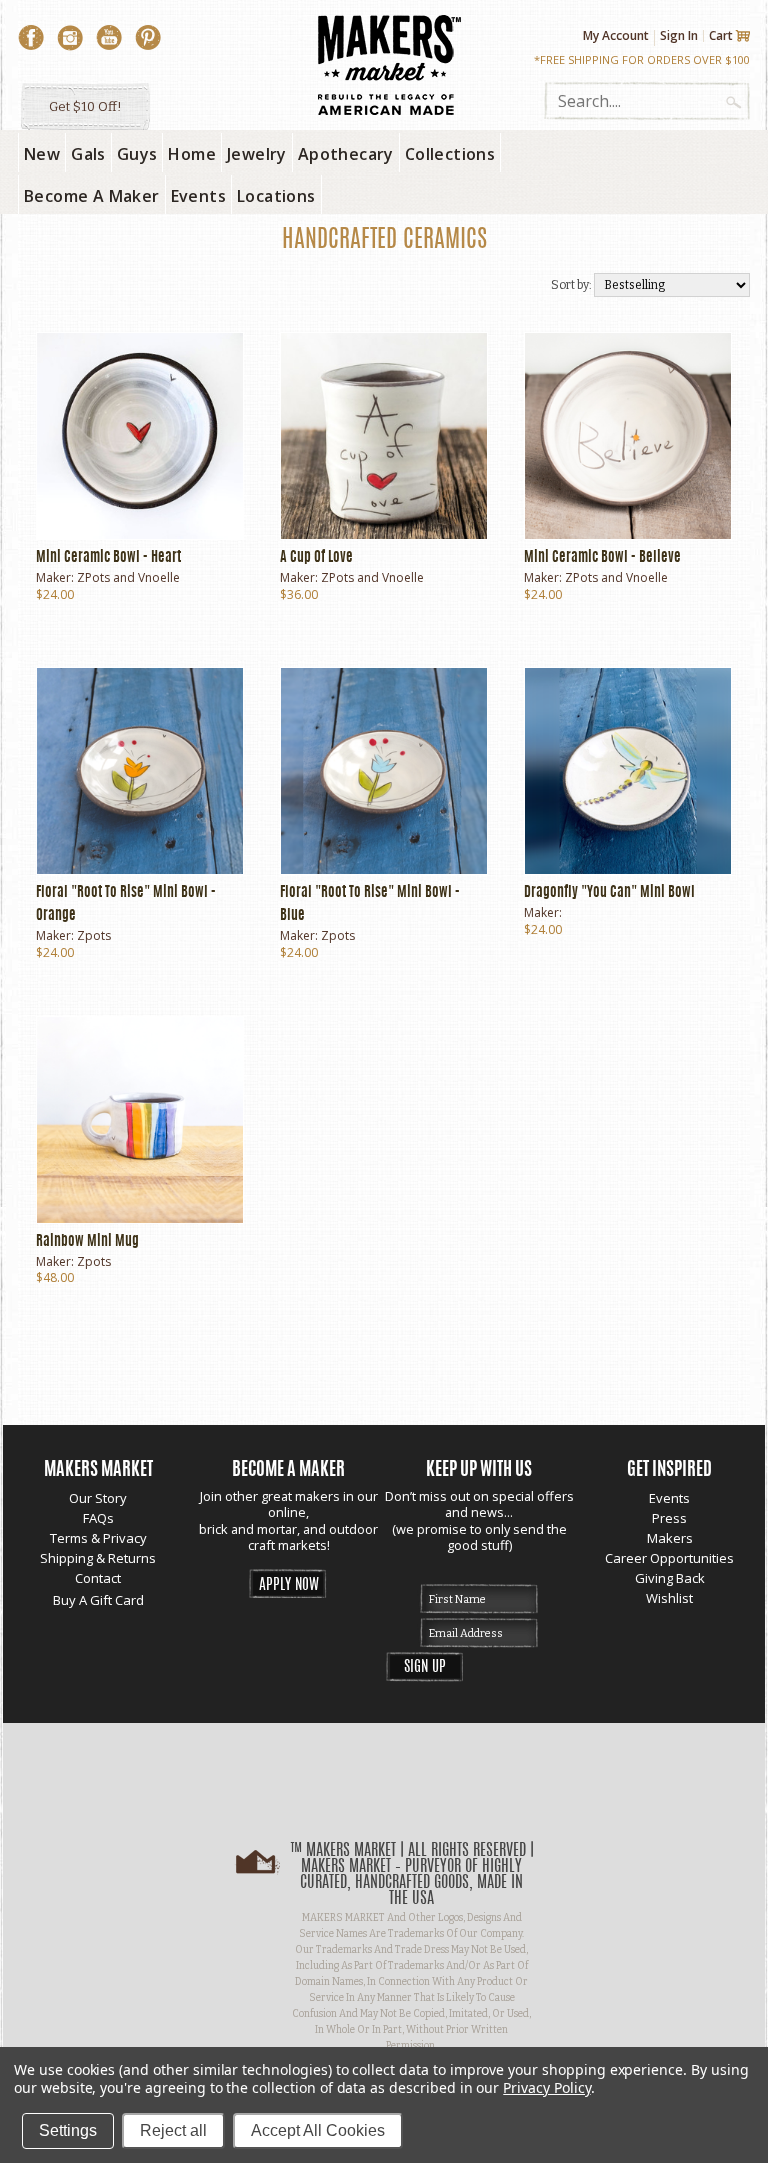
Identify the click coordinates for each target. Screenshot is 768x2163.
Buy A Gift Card (98, 1600)
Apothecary (346, 154)
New (42, 154)
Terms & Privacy (98, 1538)
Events (669, 1498)
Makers (670, 1538)
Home (192, 154)
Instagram (70, 38)
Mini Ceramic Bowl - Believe (602, 558)
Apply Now (289, 1585)
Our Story (98, 1498)
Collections (450, 154)
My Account (616, 36)
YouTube (109, 38)
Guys (137, 154)
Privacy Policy (546, 2087)
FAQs (98, 1518)
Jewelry (257, 154)
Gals (88, 154)
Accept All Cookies (318, 2130)
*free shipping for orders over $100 (642, 59)
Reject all (173, 2130)
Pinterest (148, 38)
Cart (721, 36)
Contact (98, 1578)
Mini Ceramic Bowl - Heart (108, 558)
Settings (68, 2130)
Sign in (679, 35)
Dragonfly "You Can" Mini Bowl (609, 893)
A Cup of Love (316, 558)
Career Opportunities (669, 1558)
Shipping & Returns (98, 1558)
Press (669, 1518)
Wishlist (669, 1598)
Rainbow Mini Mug (87, 1242)
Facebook (31, 38)
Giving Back (670, 1578)
